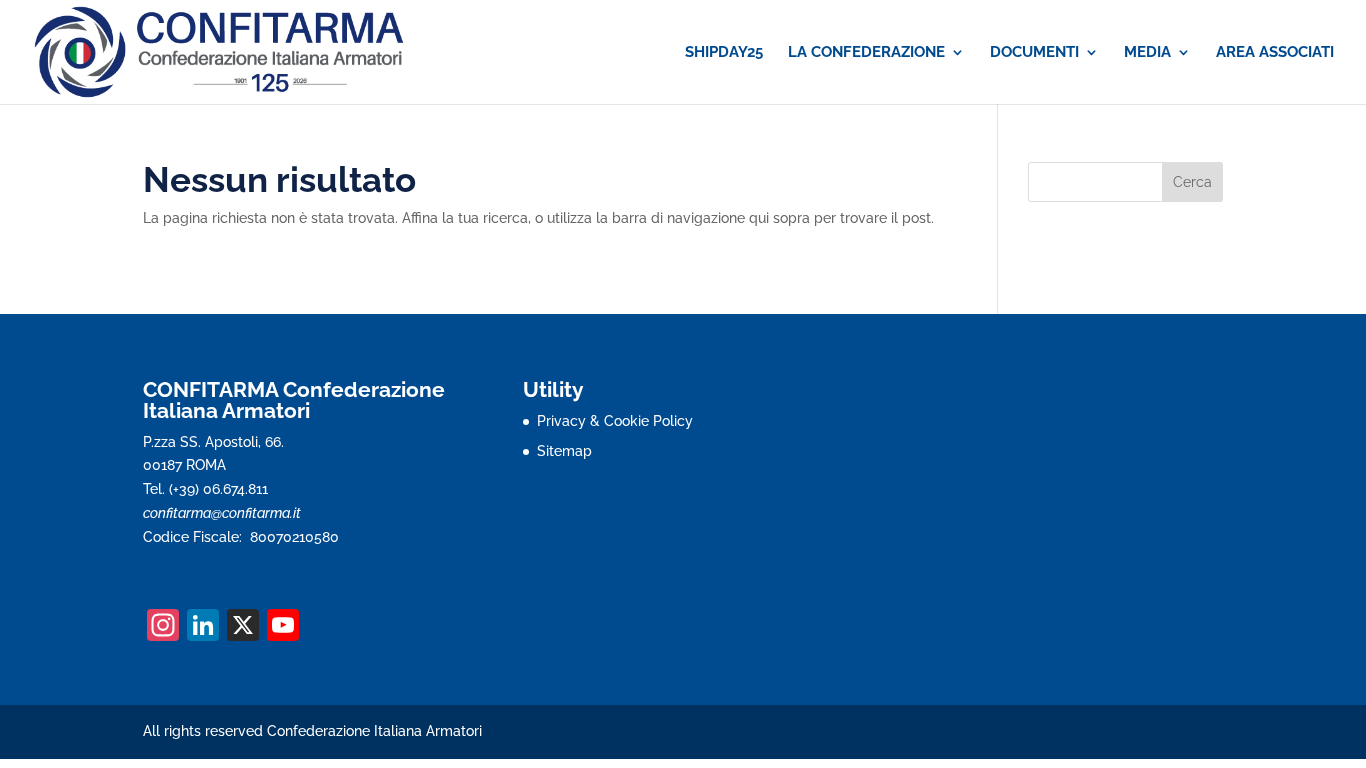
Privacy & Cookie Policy (615, 421)
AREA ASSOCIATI (1275, 53)
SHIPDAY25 (724, 53)
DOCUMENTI (1034, 53)
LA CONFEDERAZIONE (866, 53)
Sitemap (564, 451)
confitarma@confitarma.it (222, 513)
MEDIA (1147, 53)
